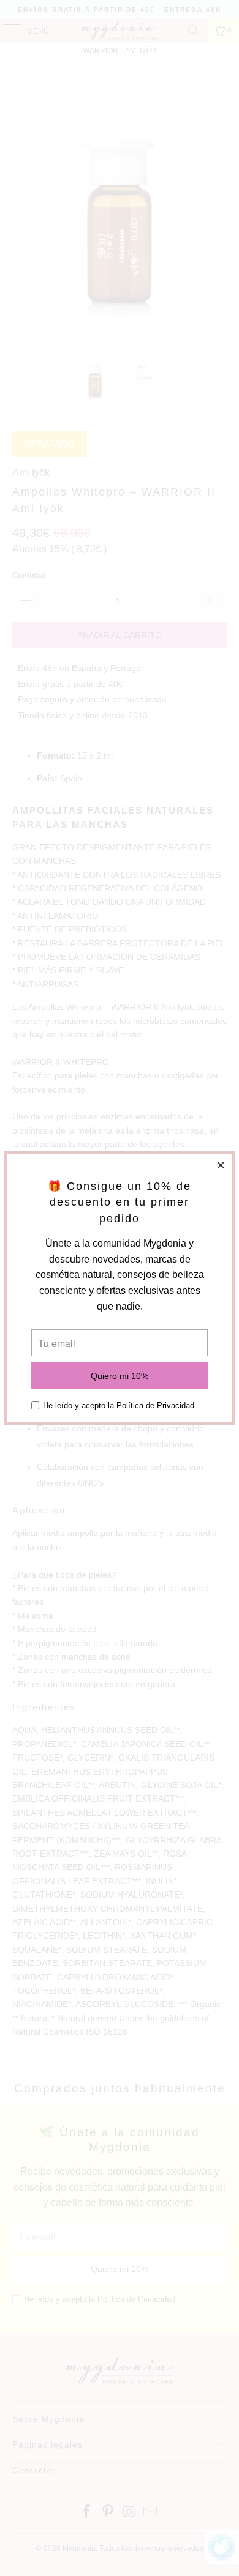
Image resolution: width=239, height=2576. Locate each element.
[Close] (221, 1165)
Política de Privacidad (155, 1405)
